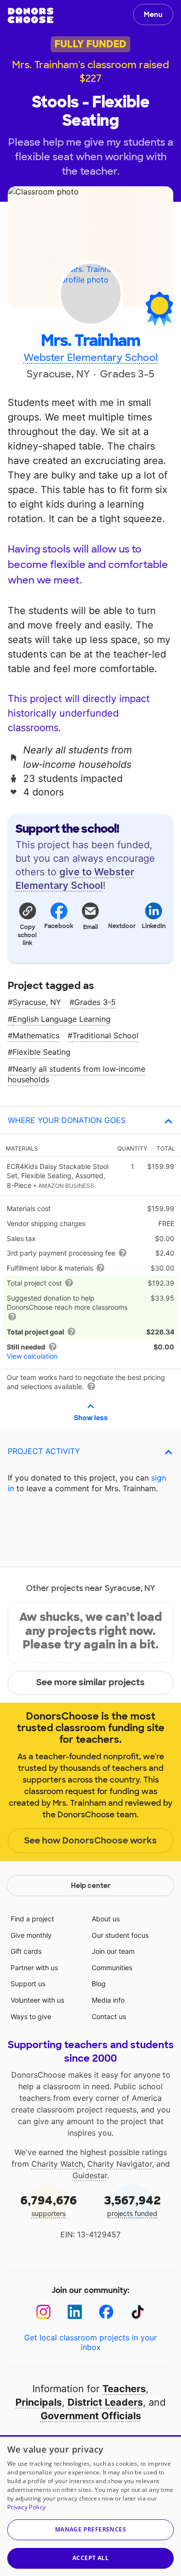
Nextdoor (122, 926)
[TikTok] (138, 2312)
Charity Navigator (120, 2164)
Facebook (59, 926)
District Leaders (105, 2402)
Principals (39, 2402)
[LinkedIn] (75, 2312)
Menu (153, 15)
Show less (91, 1417)
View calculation (32, 1356)
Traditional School (105, 1035)
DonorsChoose (31, 15)
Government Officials (91, 2416)
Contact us (109, 2016)
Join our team (113, 1951)
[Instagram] (44, 2312)
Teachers (124, 2389)
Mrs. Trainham (90, 341)
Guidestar (90, 2175)
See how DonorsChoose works (90, 1841)
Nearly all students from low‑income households (77, 1074)
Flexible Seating (42, 1052)
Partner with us (34, 1968)
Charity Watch (57, 2164)
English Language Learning (62, 1019)
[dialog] (90, 2506)
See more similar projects (90, 1682)
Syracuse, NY (37, 1002)
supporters (49, 2205)
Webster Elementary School (91, 358)
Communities (112, 1968)
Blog (99, 1984)
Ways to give (31, 2016)
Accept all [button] (90, 2558)
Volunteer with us (37, 2000)
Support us (28, 1984)
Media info (108, 2000)
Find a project (32, 1919)
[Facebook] (106, 2312)
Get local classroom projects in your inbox (90, 2342)
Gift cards (26, 1951)
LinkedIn (154, 926)
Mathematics (36, 1035)
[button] (27, 924)
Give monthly (31, 1935)
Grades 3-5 (95, 1002)
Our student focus (120, 1935)
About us (106, 1919)
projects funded (132, 2205)
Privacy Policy (26, 2507)
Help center (91, 1886)
